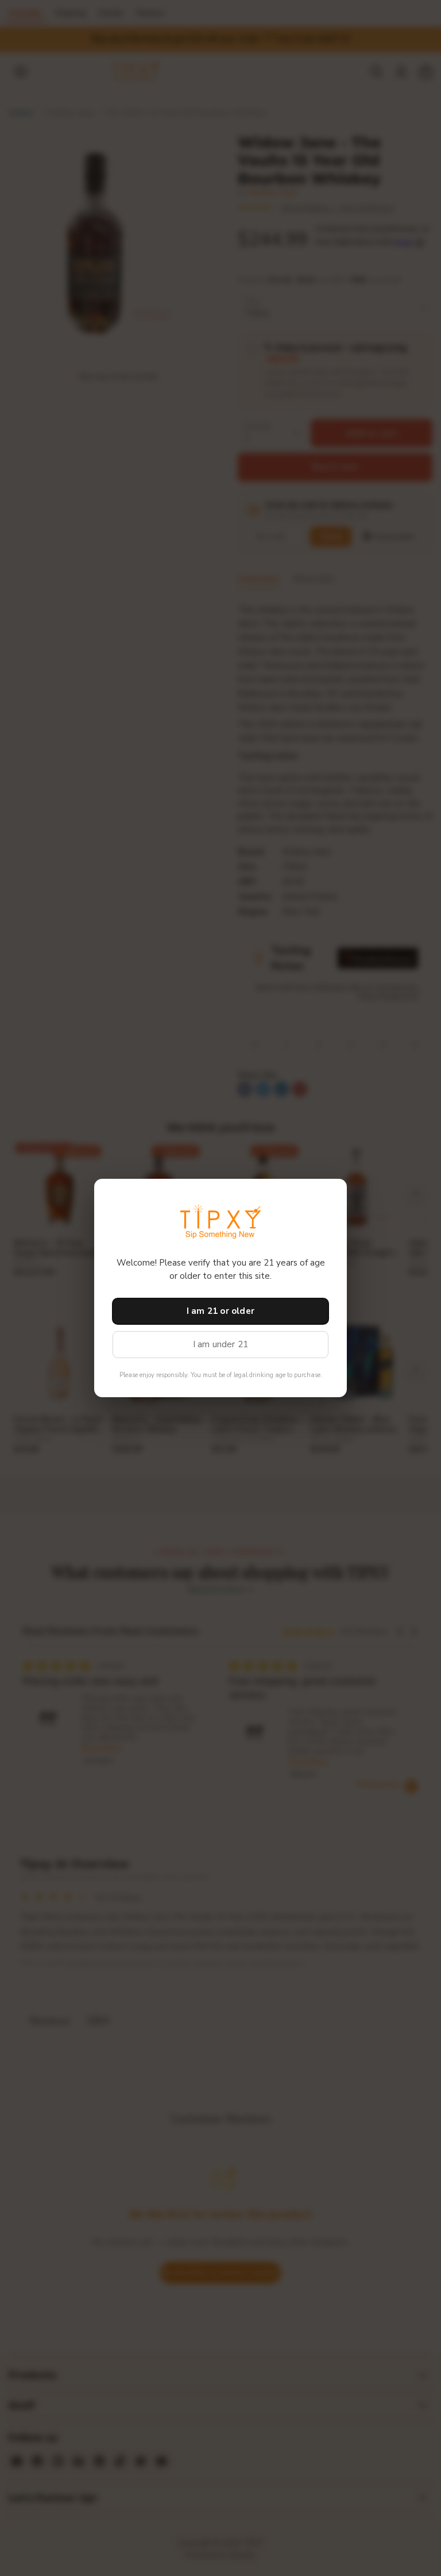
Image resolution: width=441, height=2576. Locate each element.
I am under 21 (221, 1344)
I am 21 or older (220, 1311)
